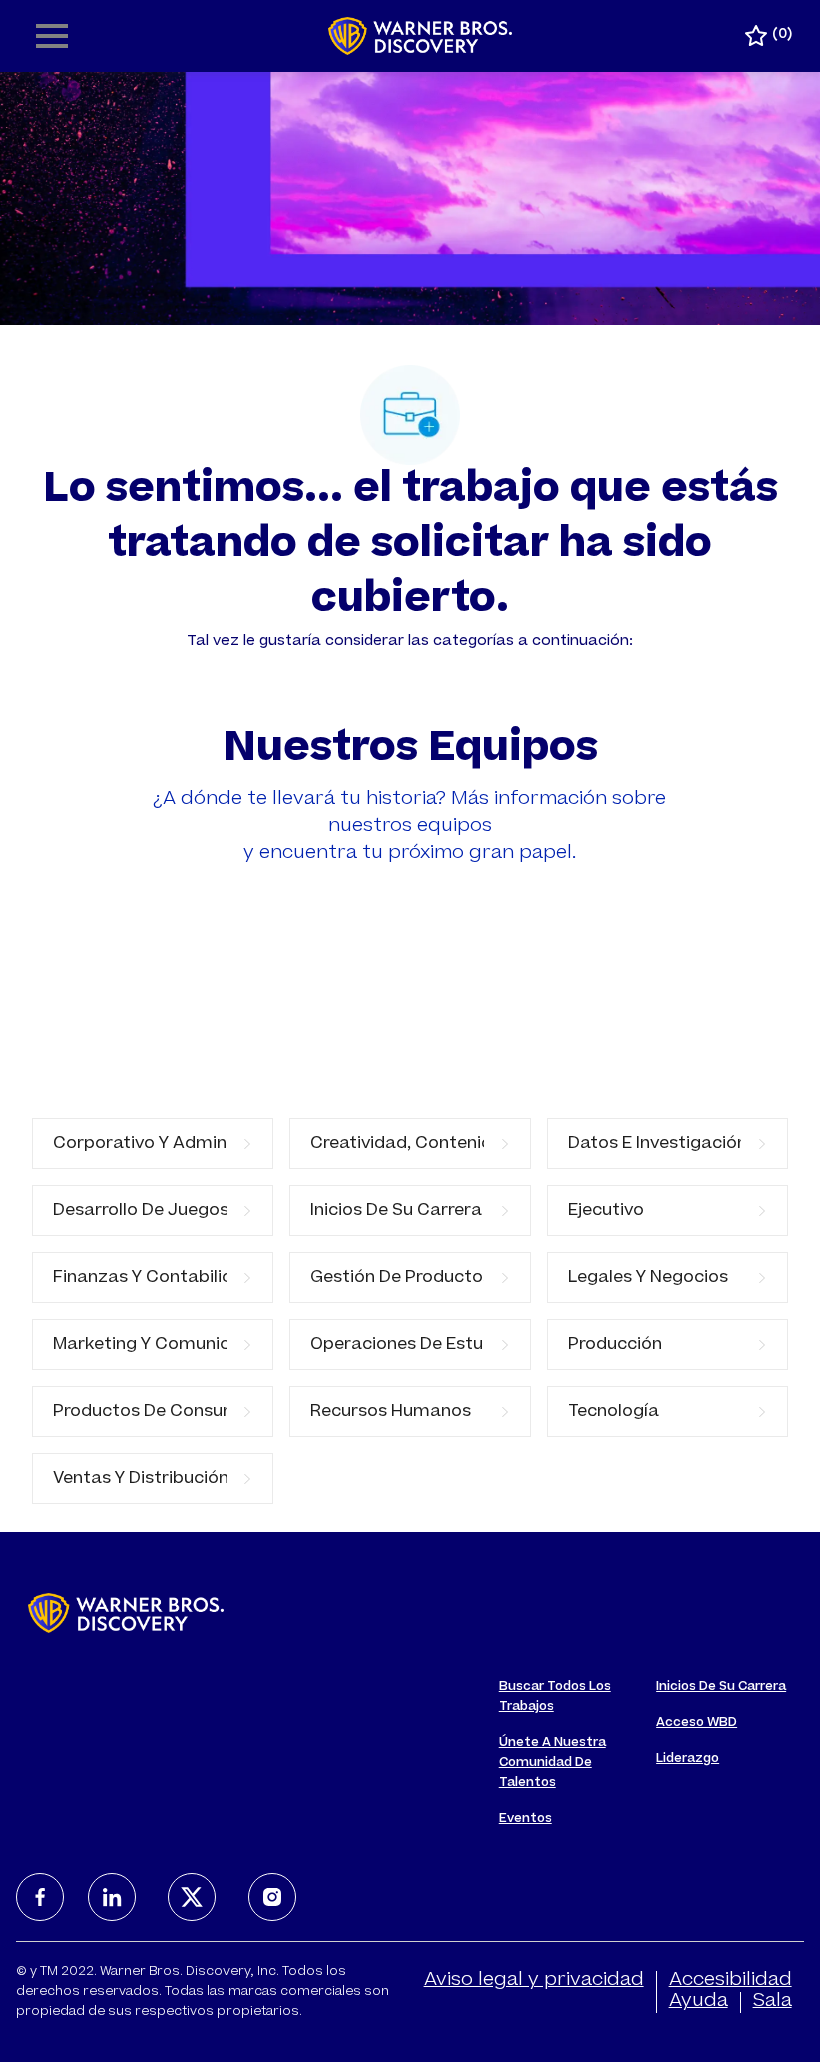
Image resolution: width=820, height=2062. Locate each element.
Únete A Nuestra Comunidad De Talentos (552, 1763)
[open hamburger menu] (52, 36)
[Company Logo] (420, 37)
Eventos (525, 1819)
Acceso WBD (696, 1723)
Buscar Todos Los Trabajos (555, 1697)
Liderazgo (687, 1759)
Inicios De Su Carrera (721, 1687)
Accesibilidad (730, 1981)
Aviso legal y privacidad (534, 1981)
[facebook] (40, 1897)
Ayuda (698, 2002)
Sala (772, 2002)
